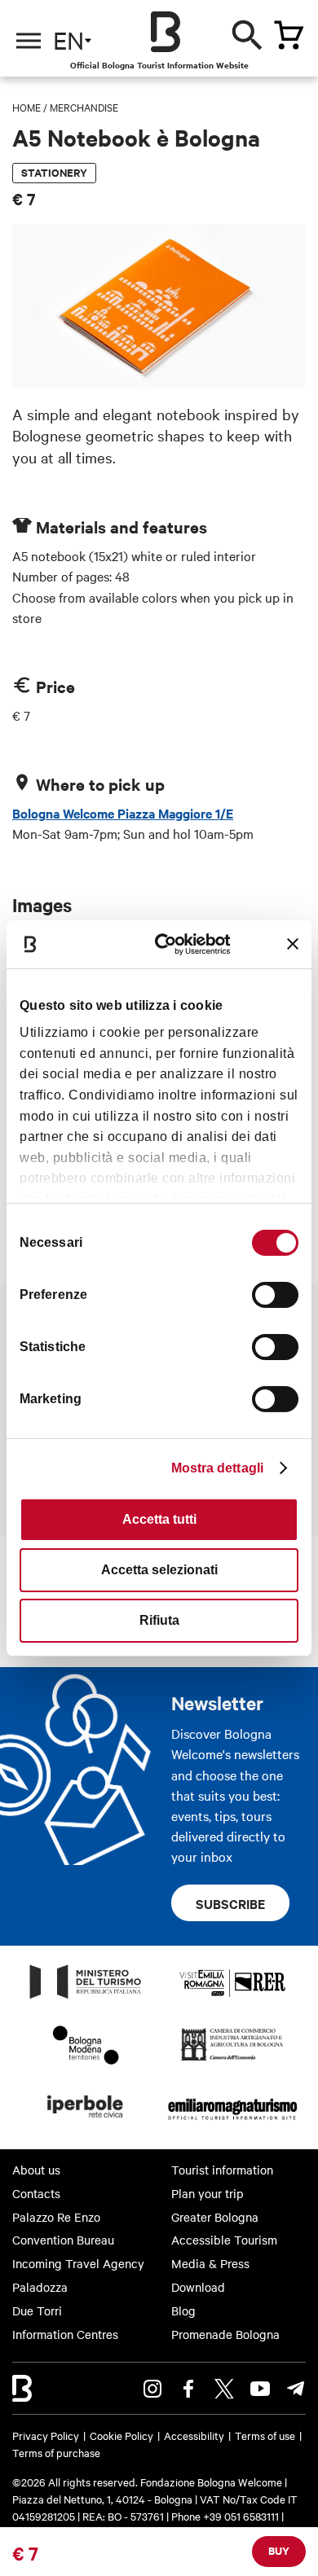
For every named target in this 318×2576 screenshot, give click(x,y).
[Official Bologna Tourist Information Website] (166, 32)
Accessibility (194, 2435)
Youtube (260, 2389)
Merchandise (84, 107)
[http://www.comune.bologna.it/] (86, 2122)
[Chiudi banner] (293, 944)
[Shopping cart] (289, 35)
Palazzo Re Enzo (56, 2217)
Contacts (36, 2193)
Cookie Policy (121, 2435)
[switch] (275, 1295)
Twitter (224, 2389)
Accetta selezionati (159, 1570)
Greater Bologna (215, 2217)
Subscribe (230, 1903)
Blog (183, 2311)
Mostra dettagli (218, 1468)
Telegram (296, 2389)
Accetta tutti (159, 1519)
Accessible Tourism (224, 2240)
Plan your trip (208, 2193)
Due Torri (37, 2311)
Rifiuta (159, 1620)
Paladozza (40, 2287)
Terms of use (265, 2435)
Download (198, 2287)
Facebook (188, 2389)
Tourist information (222, 2170)
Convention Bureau (63, 2240)
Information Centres (65, 2334)
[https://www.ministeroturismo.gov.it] (86, 1998)
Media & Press (210, 2263)
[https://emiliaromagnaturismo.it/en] (232, 2122)
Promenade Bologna (225, 2334)
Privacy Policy (46, 2435)
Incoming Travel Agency (78, 2263)
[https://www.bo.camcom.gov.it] (232, 2060)
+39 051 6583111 (242, 2516)
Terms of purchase (56, 2452)
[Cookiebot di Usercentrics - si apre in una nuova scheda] (170, 944)
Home (26, 107)
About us (36, 2170)
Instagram (152, 2389)
